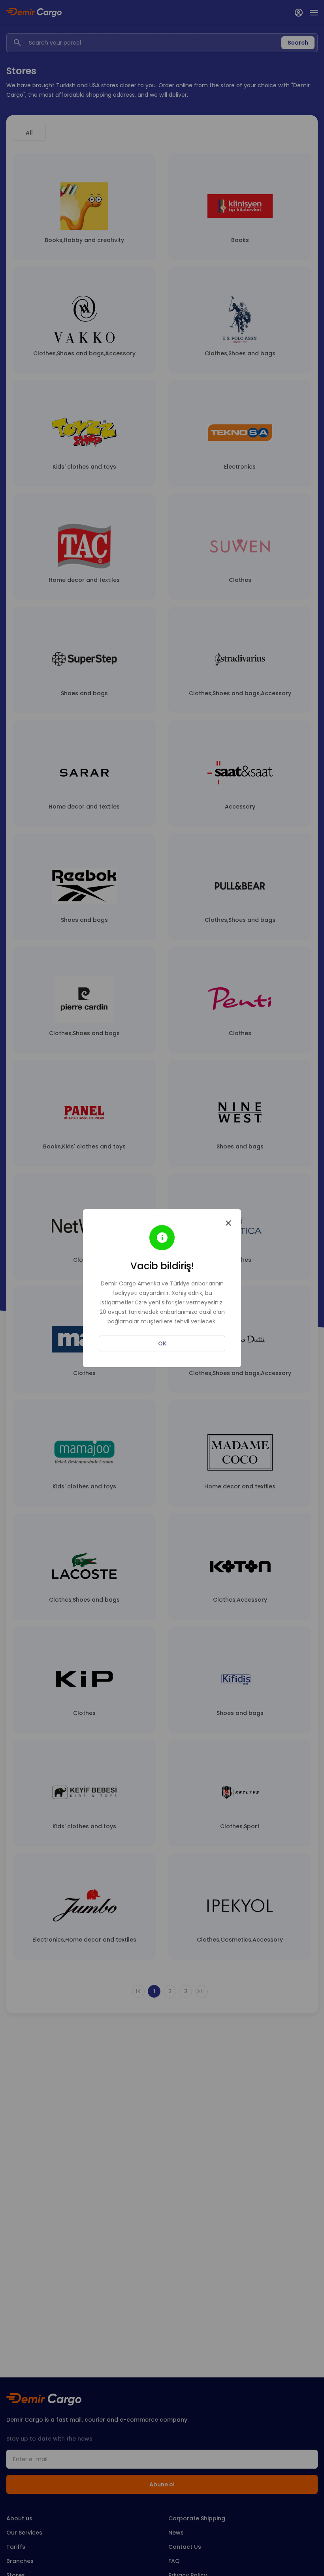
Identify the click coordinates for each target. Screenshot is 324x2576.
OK (162, 1343)
